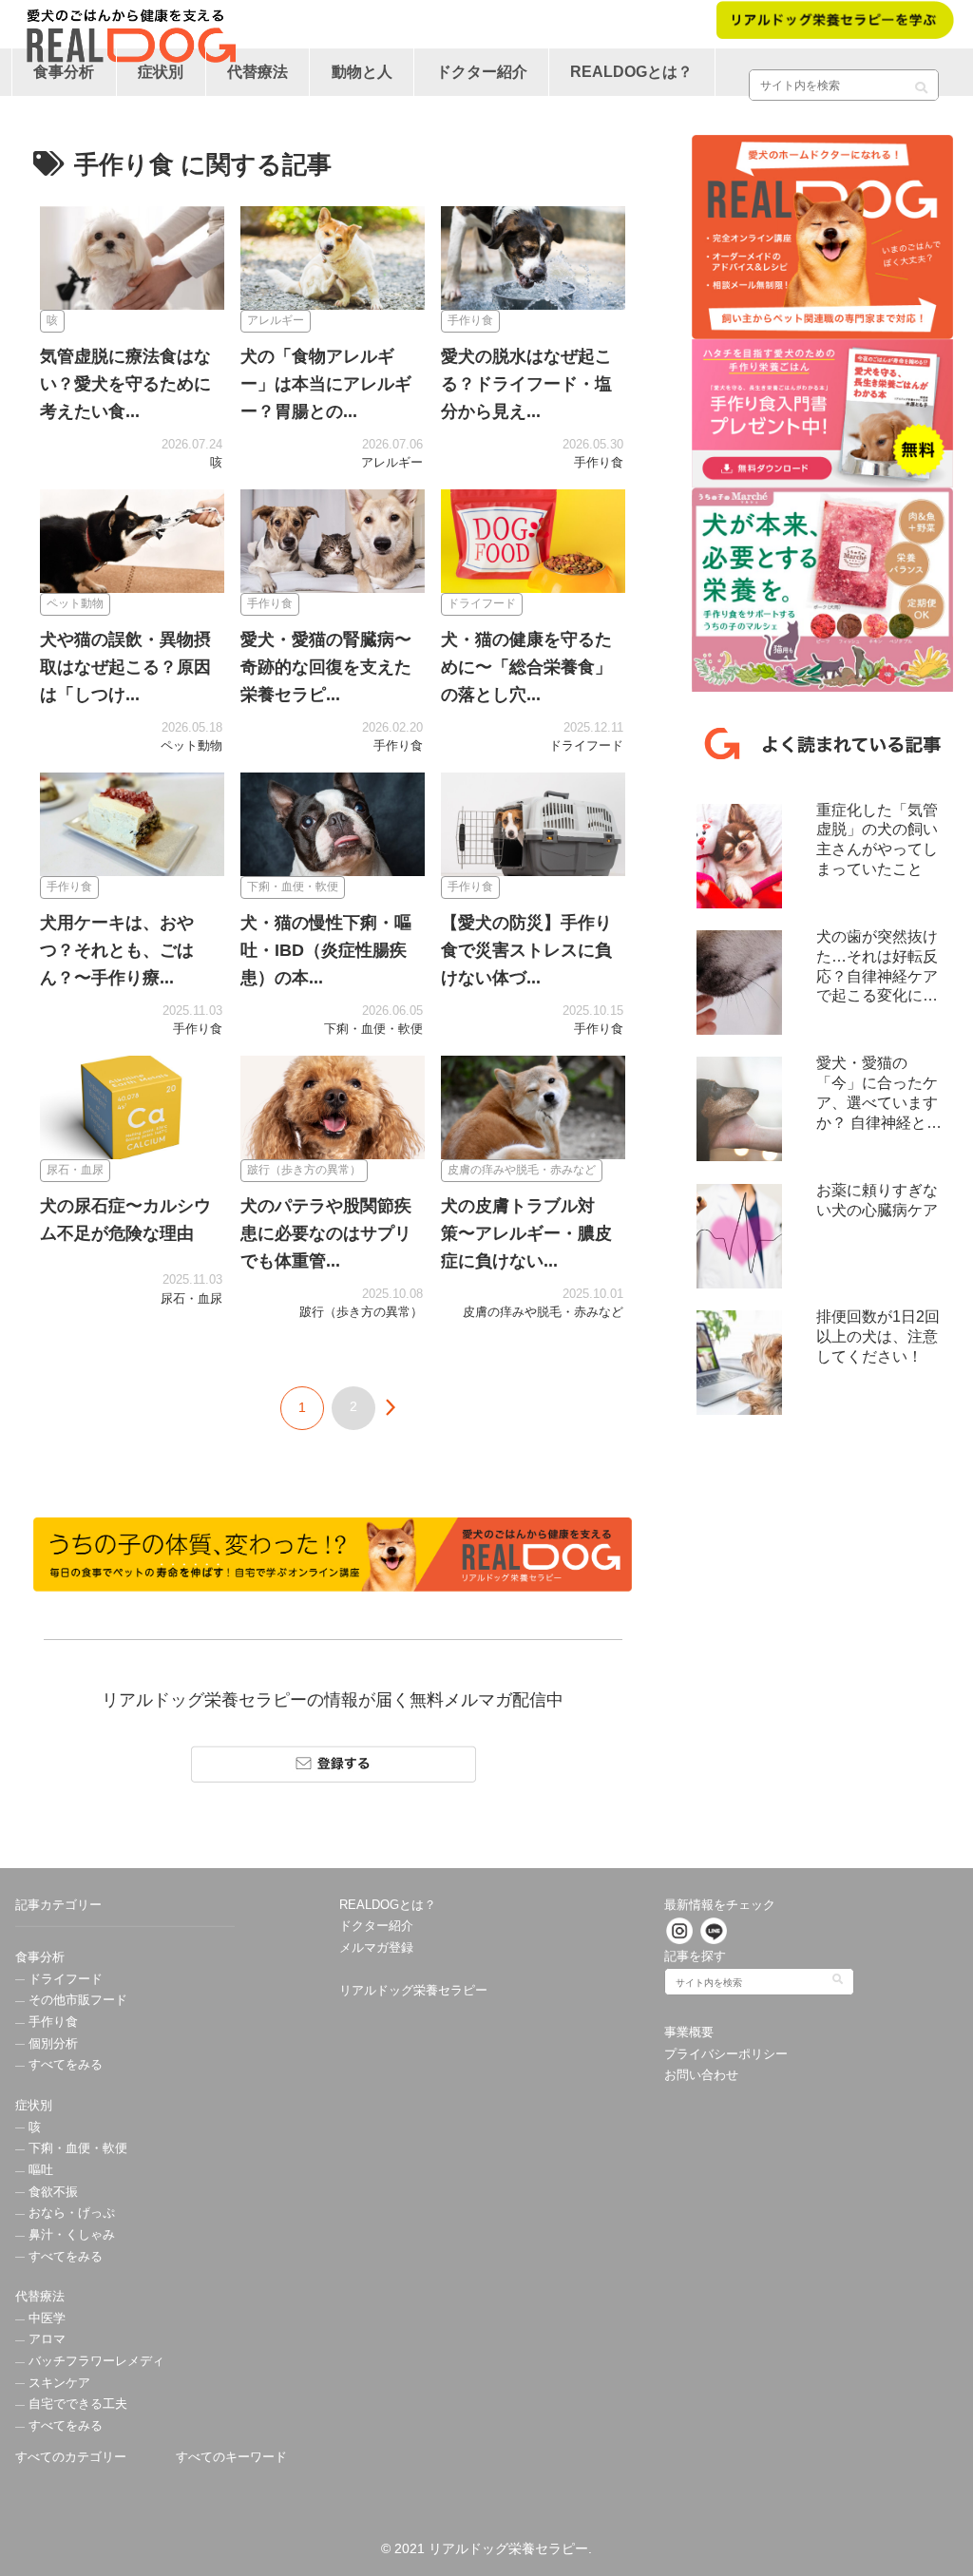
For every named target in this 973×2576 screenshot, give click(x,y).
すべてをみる (64, 2065)
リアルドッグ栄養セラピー (413, 1991)
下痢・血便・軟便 (76, 2148)
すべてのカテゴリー (71, 2457)
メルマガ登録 (376, 1948)
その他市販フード (76, 2000)
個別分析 (51, 2044)
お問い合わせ (701, 2075)
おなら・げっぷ (70, 2213)
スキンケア (57, 2383)
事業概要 (689, 2032)
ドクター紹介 (376, 1926)
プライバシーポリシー (726, 2054)
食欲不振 (51, 2192)
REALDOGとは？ (388, 1905)
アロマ (45, 2339)
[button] (921, 81)
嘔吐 (39, 2170)
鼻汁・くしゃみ (70, 2235)
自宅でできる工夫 (76, 2404)
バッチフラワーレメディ (95, 2361)
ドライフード (64, 1979)
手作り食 (51, 2022)
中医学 (45, 2318)
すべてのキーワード (231, 2457)
